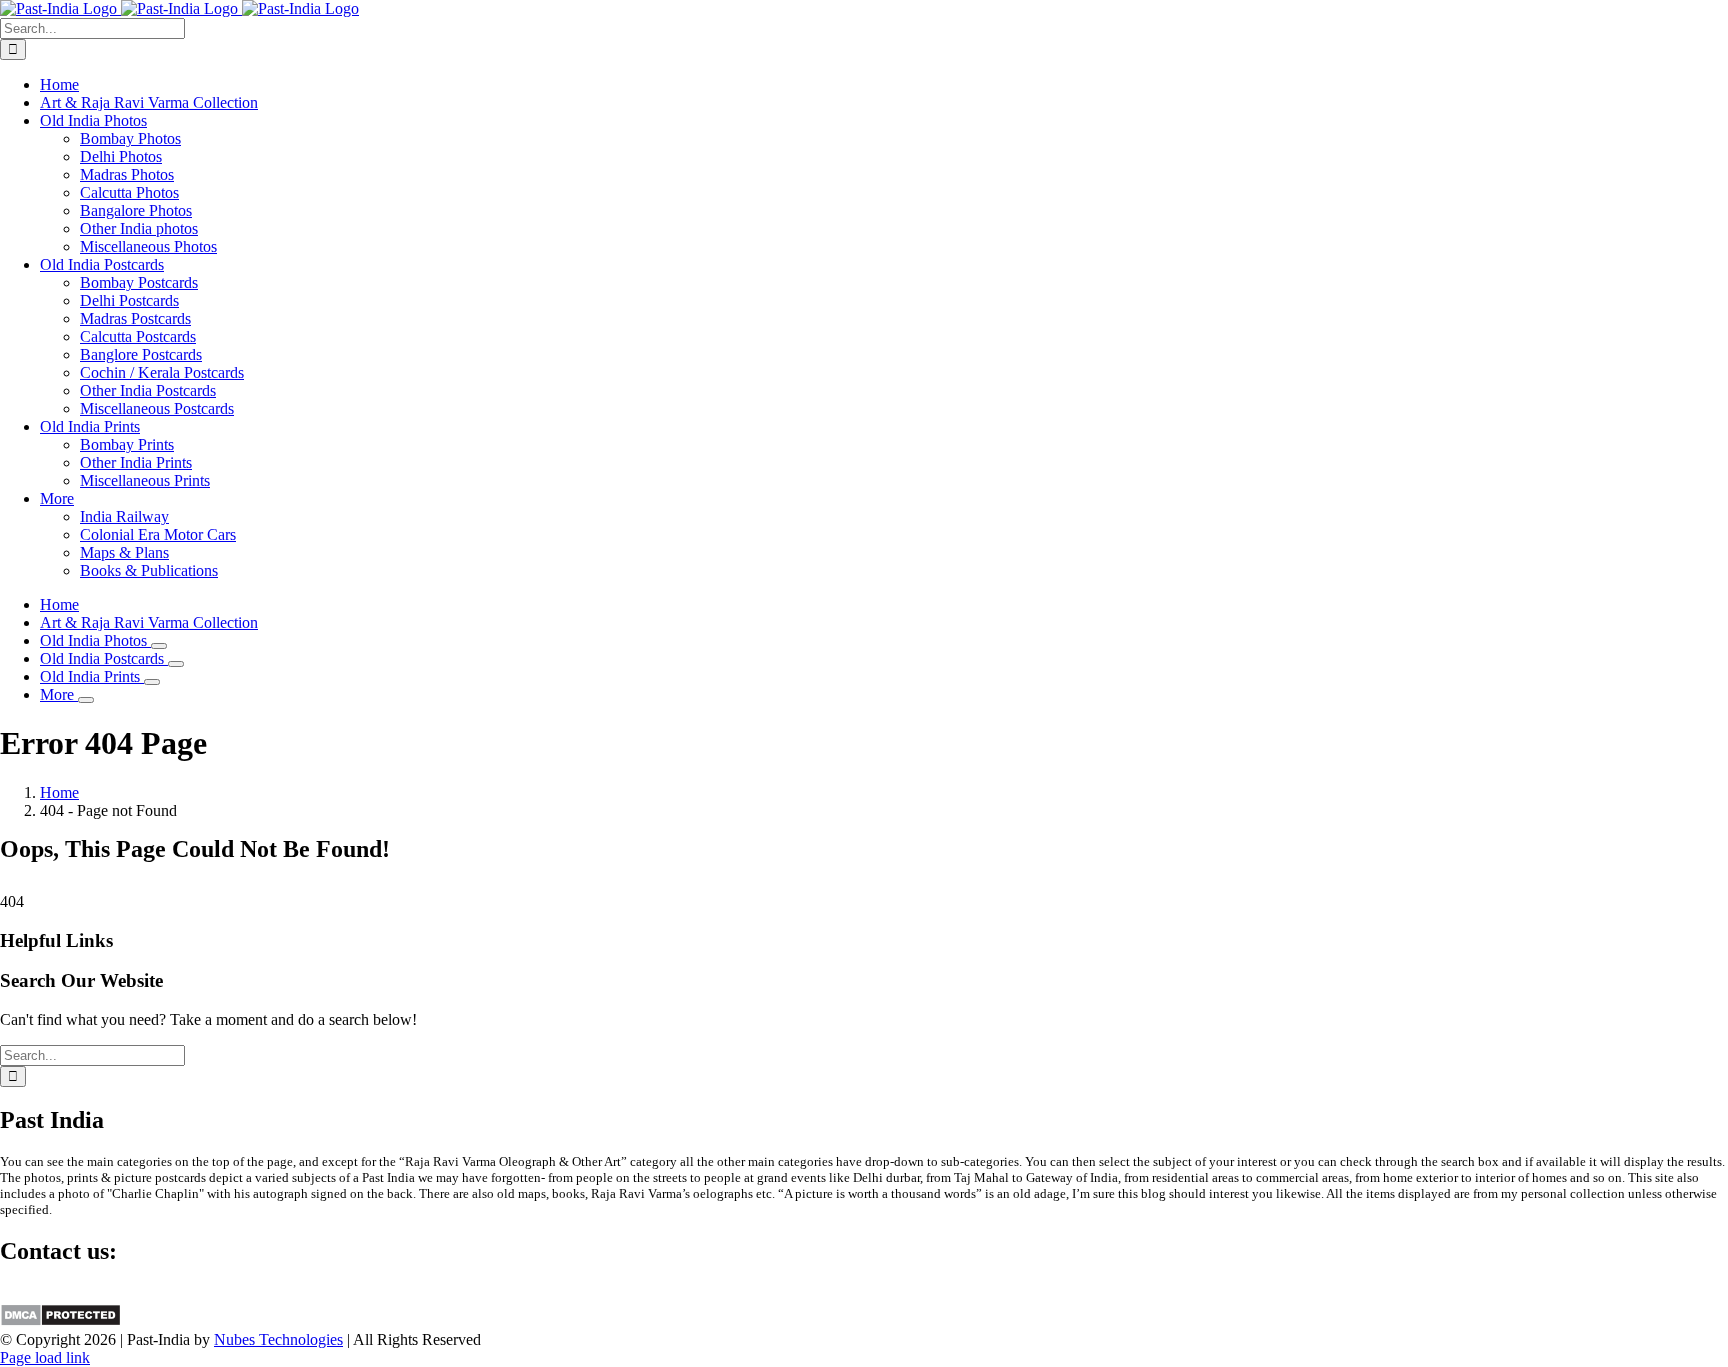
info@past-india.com (66, 1293)
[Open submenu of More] (86, 700)
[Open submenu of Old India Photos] (159, 646)
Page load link (45, 1357)
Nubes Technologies (278, 1339)
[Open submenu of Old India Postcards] (176, 664)
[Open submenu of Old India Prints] (152, 682)
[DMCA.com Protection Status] (60, 1321)
